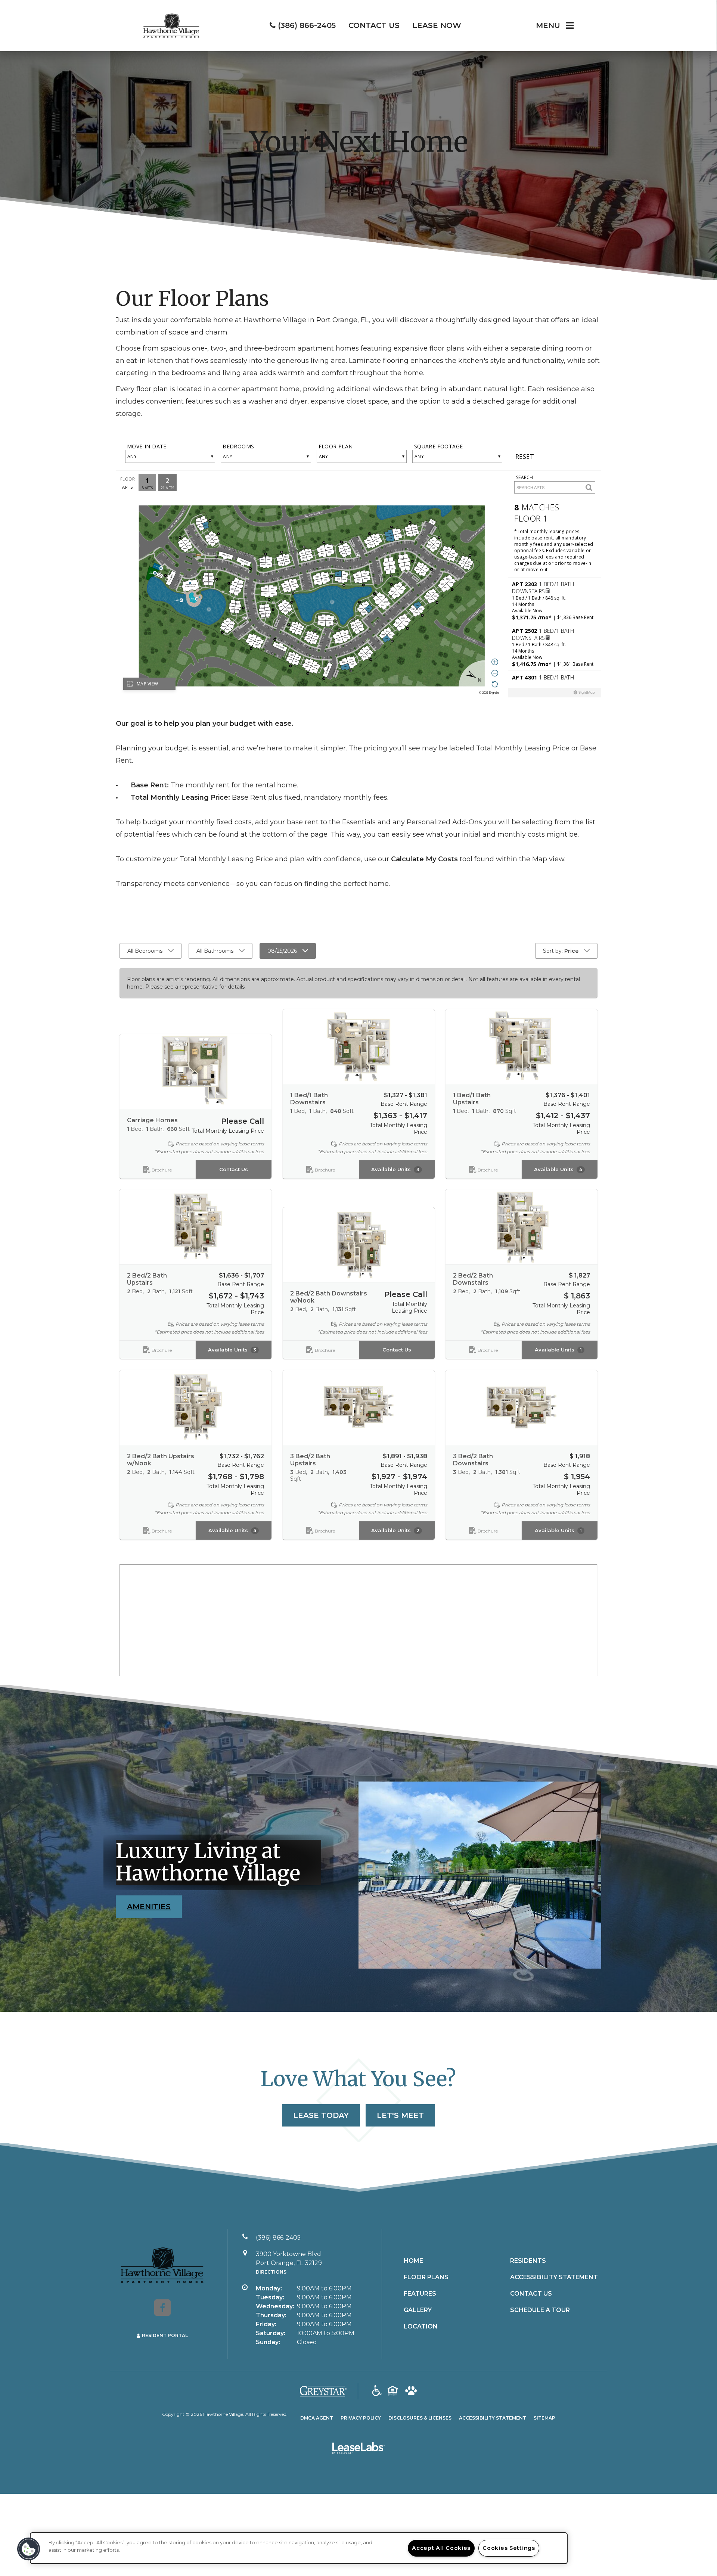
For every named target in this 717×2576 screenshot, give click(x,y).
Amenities (149, 1907)
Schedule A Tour (540, 2310)
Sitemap (544, 2418)
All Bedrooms (145, 951)
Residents (528, 2261)
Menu (548, 25)
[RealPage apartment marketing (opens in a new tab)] (358, 2449)
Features (420, 2294)
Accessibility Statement (554, 2277)
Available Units (395, 1169)
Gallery (418, 2310)
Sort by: (561, 951)
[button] (162, 2308)
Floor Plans (426, 2277)
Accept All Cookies (441, 2548)
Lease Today (321, 2115)
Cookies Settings (509, 2548)
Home (413, 2261)
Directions (271, 2272)
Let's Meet (400, 2115)
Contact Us (234, 1169)
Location (421, 2326)
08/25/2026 (282, 951)
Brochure (162, 1169)
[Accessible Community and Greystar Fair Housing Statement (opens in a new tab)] (377, 2391)
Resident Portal (165, 2335)
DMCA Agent (317, 2418)
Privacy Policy (361, 2418)
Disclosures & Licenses (420, 2418)
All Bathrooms (215, 951)
